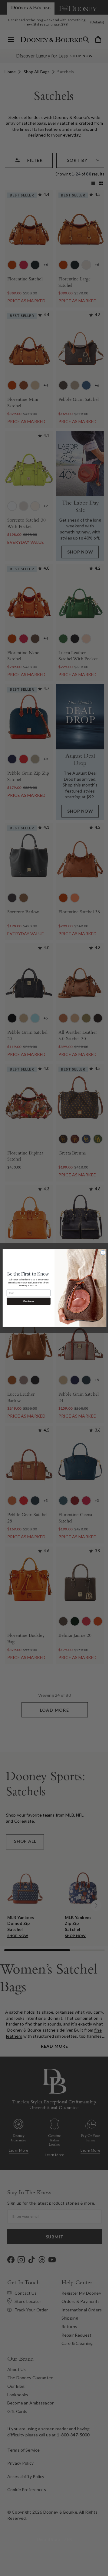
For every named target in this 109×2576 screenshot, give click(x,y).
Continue (26, 1301)
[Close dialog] (101, 1253)
